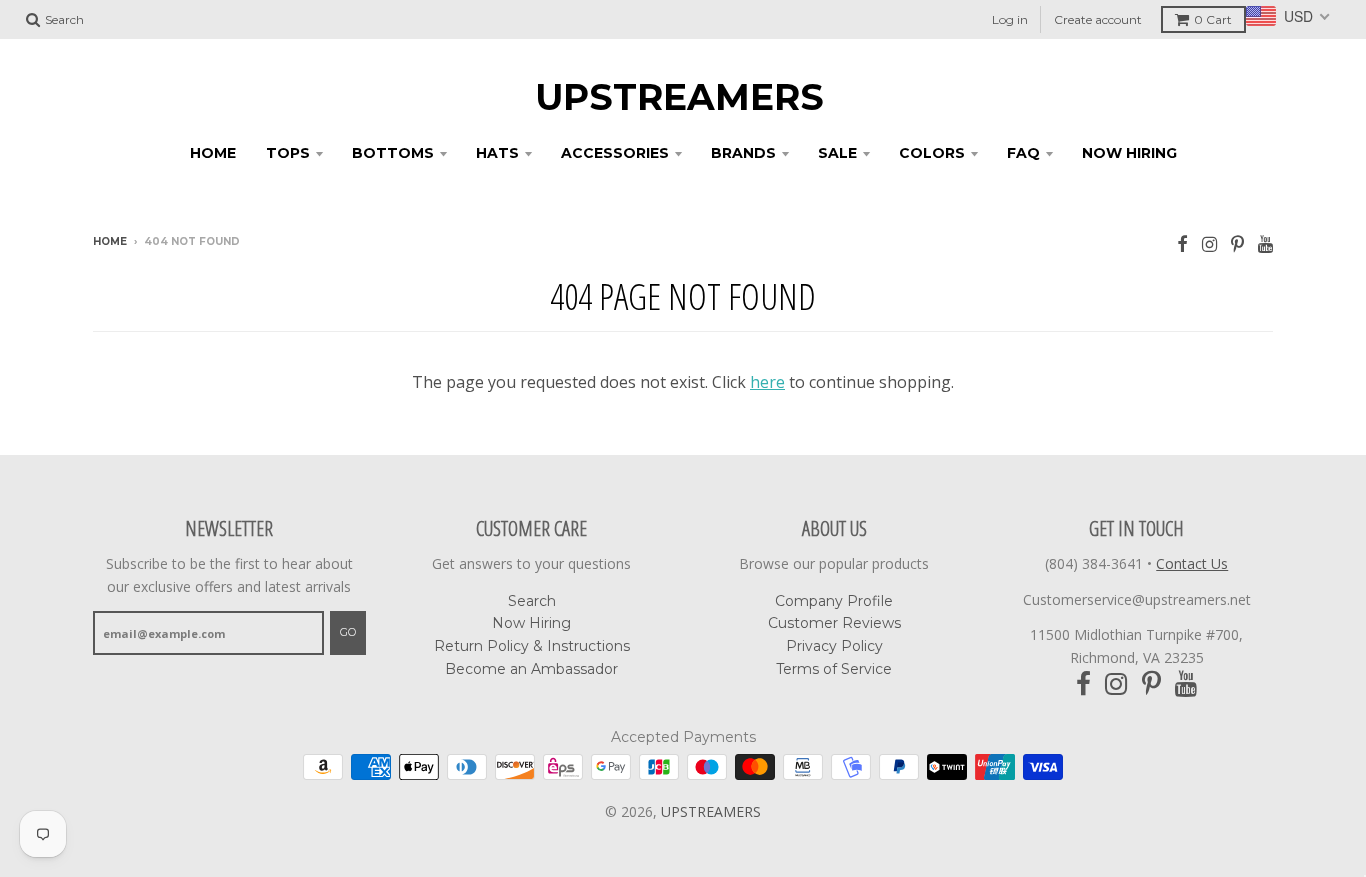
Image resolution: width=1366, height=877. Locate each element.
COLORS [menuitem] (932, 153)
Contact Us (1192, 563)
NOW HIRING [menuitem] (1129, 153)
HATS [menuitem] (497, 153)
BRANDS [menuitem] (743, 153)
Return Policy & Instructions (532, 646)
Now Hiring (531, 623)
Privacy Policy (834, 646)
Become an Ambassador (531, 669)
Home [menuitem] (213, 153)
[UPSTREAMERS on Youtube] (1265, 243)
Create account (1098, 19)
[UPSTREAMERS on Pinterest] (1237, 243)
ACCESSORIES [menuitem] (615, 153)
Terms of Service (834, 669)
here (767, 382)
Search (532, 601)
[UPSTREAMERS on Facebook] (1182, 243)
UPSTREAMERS (679, 97)
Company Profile (834, 601)
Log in (1010, 19)
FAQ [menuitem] (1023, 153)
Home (110, 241)
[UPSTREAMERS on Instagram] (1209, 243)
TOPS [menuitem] (288, 153)
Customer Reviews (834, 623)
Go (348, 632)
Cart (1213, 19)
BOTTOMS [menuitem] (393, 153)
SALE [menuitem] (837, 153)
